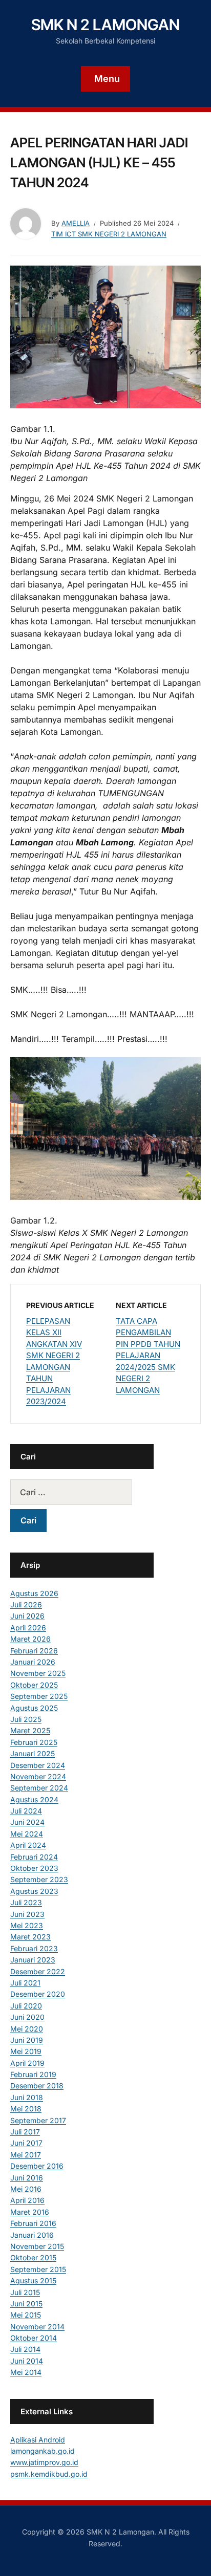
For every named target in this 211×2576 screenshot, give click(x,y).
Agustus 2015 (33, 2280)
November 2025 (38, 1673)
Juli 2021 (25, 1983)
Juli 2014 (25, 2349)
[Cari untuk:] (82, 1492)
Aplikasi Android (38, 2440)
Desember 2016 (37, 2166)
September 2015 (38, 2269)
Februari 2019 (33, 2074)
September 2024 (39, 1788)
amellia (76, 223)
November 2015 (37, 2246)
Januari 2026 (33, 1662)
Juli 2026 (26, 1604)
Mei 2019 (26, 2051)
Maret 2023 (30, 1937)
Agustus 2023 (34, 1891)
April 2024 (28, 1845)
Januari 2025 (33, 1753)
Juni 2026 (27, 1616)
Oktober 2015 (33, 2257)
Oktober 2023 (34, 1868)
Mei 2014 (26, 2372)
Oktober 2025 (34, 1685)
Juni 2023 (27, 1914)
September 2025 (39, 1696)
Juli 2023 (26, 1902)
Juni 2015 (26, 2304)
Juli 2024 (26, 1811)
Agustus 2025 (34, 1708)
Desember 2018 (37, 2086)
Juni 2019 (27, 2040)
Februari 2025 (34, 1742)
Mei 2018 (26, 2109)
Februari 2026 (34, 1651)
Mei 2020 (27, 2029)
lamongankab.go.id (43, 2451)
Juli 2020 (26, 2006)
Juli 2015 (25, 2292)
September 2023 (39, 1879)
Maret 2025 (30, 1730)
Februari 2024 (34, 1857)
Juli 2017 (25, 2132)
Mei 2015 (26, 2315)
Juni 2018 (27, 2097)
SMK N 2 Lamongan (105, 25)
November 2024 (38, 1776)
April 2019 (27, 2063)
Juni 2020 (27, 2017)
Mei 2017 (26, 2155)
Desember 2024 (38, 1765)
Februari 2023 (34, 1948)
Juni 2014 (27, 2361)
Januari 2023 (33, 1960)
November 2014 (37, 2327)
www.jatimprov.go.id (44, 2462)
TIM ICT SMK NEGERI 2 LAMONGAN (109, 234)
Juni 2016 (27, 2178)
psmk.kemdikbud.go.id (49, 2474)
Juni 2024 (27, 1822)
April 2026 (28, 1628)
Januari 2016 (32, 2235)
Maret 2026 (30, 1639)
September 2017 (38, 2120)
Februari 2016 (33, 2223)
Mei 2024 (27, 1834)
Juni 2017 (26, 2143)
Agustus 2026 (34, 1593)
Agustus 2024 (34, 1799)
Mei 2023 (27, 1925)
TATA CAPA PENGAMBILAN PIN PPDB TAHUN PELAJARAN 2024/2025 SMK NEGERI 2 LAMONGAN (148, 1356)
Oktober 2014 (34, 2338)
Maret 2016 (30, 2212)
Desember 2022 (38, 1971)
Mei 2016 (26, 2189)
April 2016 (27, 2200)
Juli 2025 (26, 1719)
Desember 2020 (38, 1994)
